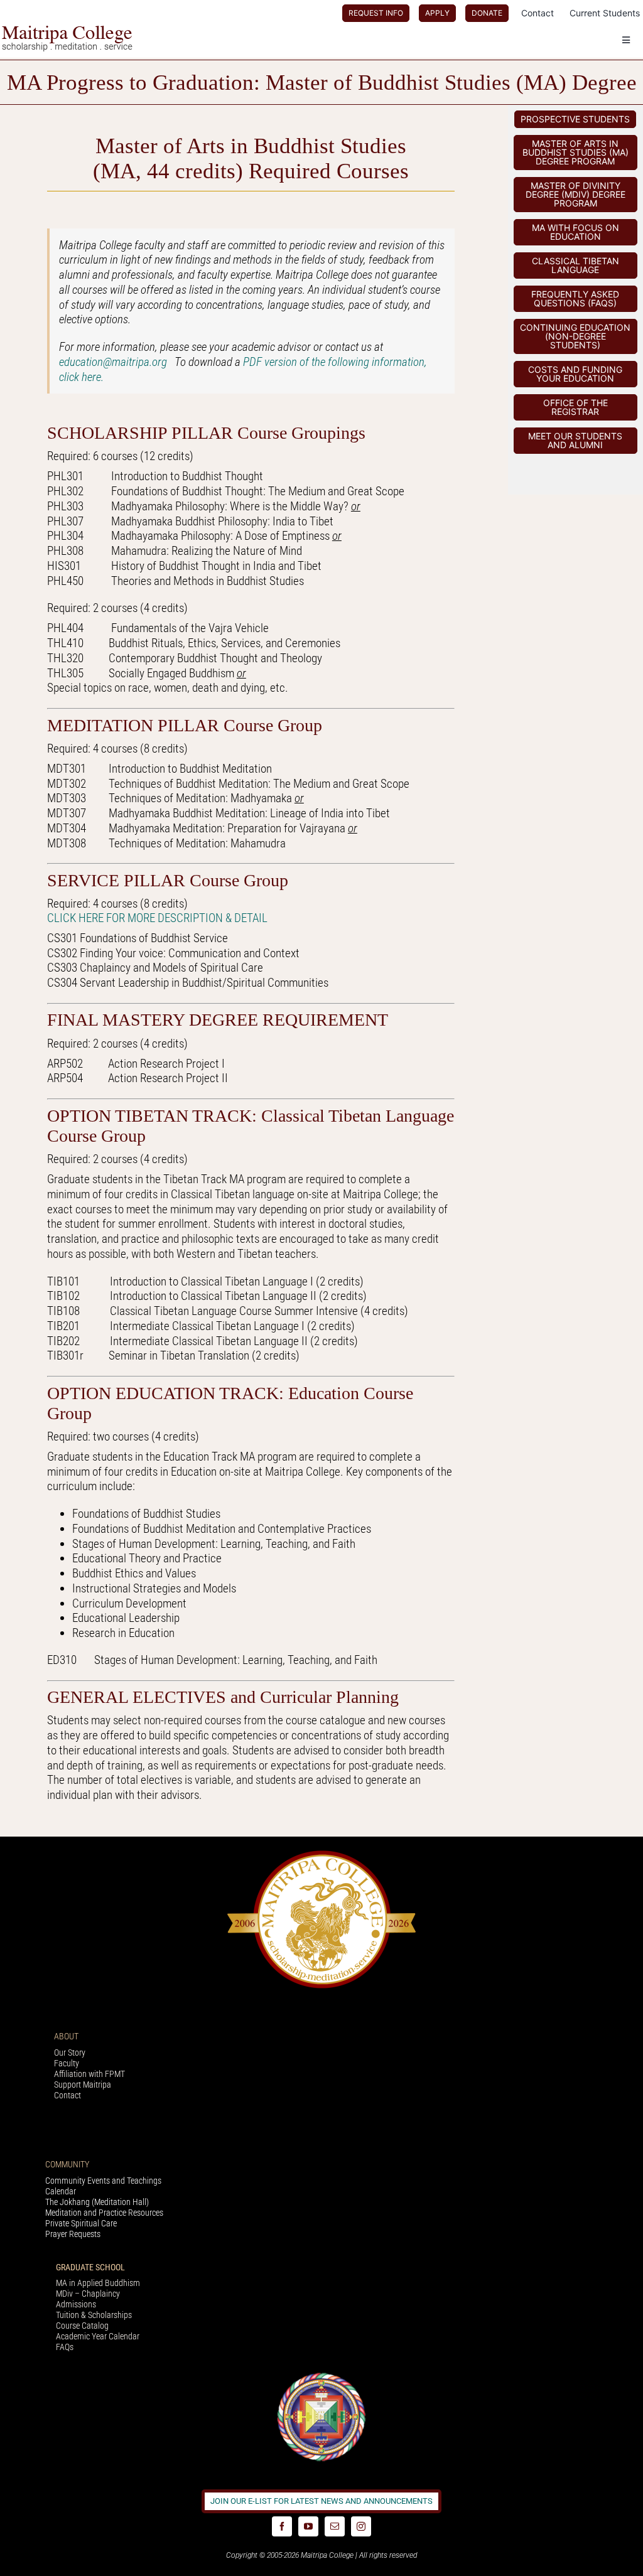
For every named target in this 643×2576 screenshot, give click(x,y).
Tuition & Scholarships (94, 2315)
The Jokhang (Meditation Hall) (97, 2202)
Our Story (70, 2053)
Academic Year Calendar (98, 2336)
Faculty (67, 2063)
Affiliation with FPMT (89, 2074)
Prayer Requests (73, 2234)
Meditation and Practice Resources (104, 2213)
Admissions (76, 2304)
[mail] (335, 2526)
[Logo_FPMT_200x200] (321, 2375)
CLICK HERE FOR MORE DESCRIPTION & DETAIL (157, 918)
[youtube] (308, 2526)
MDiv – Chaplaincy (88, 2294)
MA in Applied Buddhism (98, 2283)
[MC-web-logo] (68, 31)
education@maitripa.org (117, 362)
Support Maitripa (83, 2085)
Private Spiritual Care (81, 2223)
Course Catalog (82, 2326)
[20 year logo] (321, 1854)
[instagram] (361, 2526)
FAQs (65, 2347)
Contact (68, 2095)
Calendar (61, 2191)
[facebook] (282, 2526)
